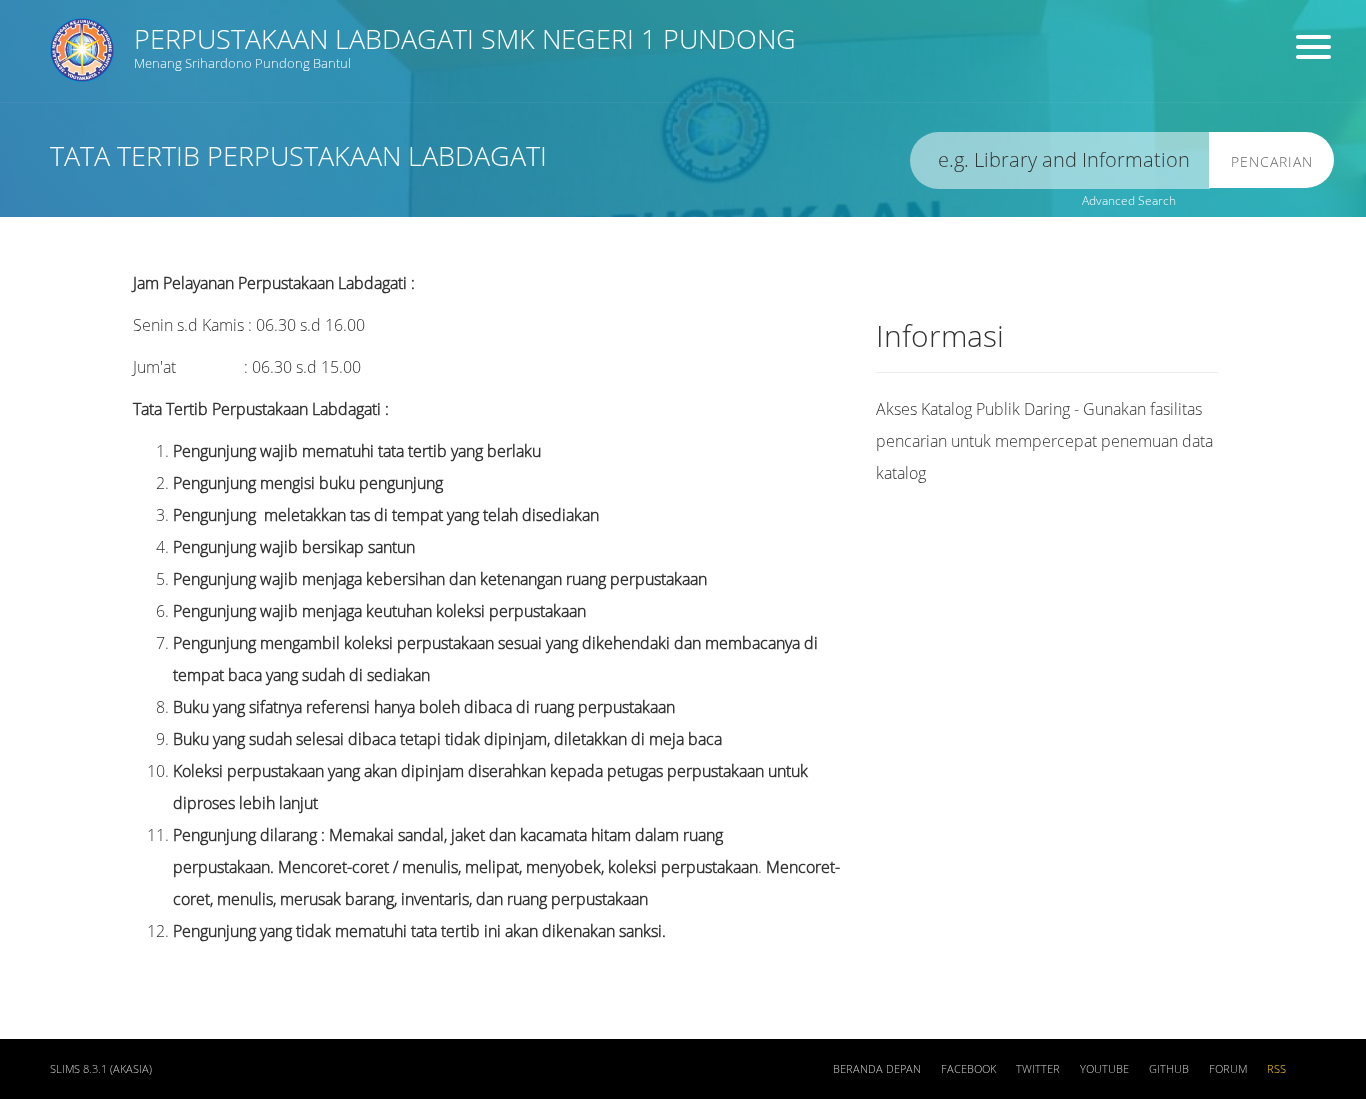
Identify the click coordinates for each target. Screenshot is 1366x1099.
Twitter (1038, 1069)
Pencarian (1272, 161)
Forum (1228, 1069)
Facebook (968, 1069)
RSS (1276, 1069)
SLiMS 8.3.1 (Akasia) (101, 1069)
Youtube (1104, 1069)
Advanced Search (1129, 200)
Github (1169, 1069)
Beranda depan (877, 1069)
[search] (1060, 160)
